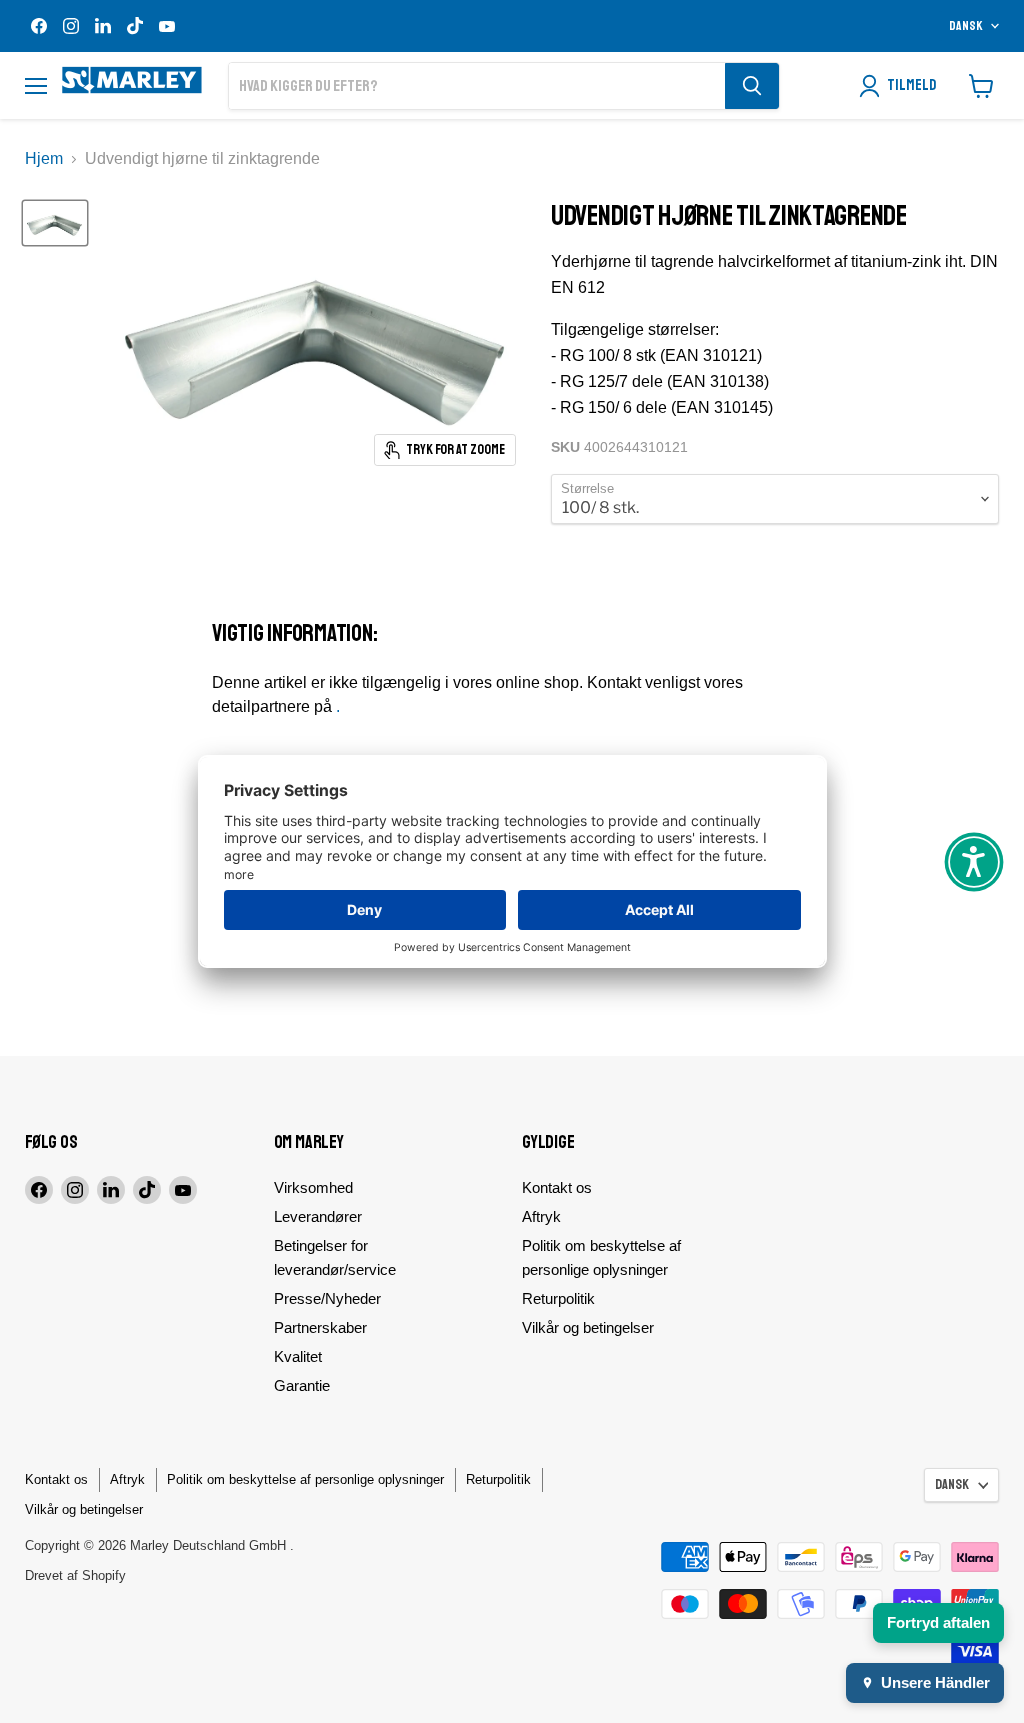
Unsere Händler (935, 1682)
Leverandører (318, 1216)
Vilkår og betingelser (588, 1327)
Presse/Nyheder (327, 1298)
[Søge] (752, 86)
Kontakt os (557, 1187)
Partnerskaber (320, 1327)
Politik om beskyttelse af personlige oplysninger (305, 1479)
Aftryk (541, 1216)
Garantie (302, 1385)
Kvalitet (298, 1356)
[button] (974, 862)
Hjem (44, 158)
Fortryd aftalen (938, 1622)
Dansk (966, 26)
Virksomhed (313, 1187)
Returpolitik (558, 1298)
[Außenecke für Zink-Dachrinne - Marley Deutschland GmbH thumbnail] (55, 223)
